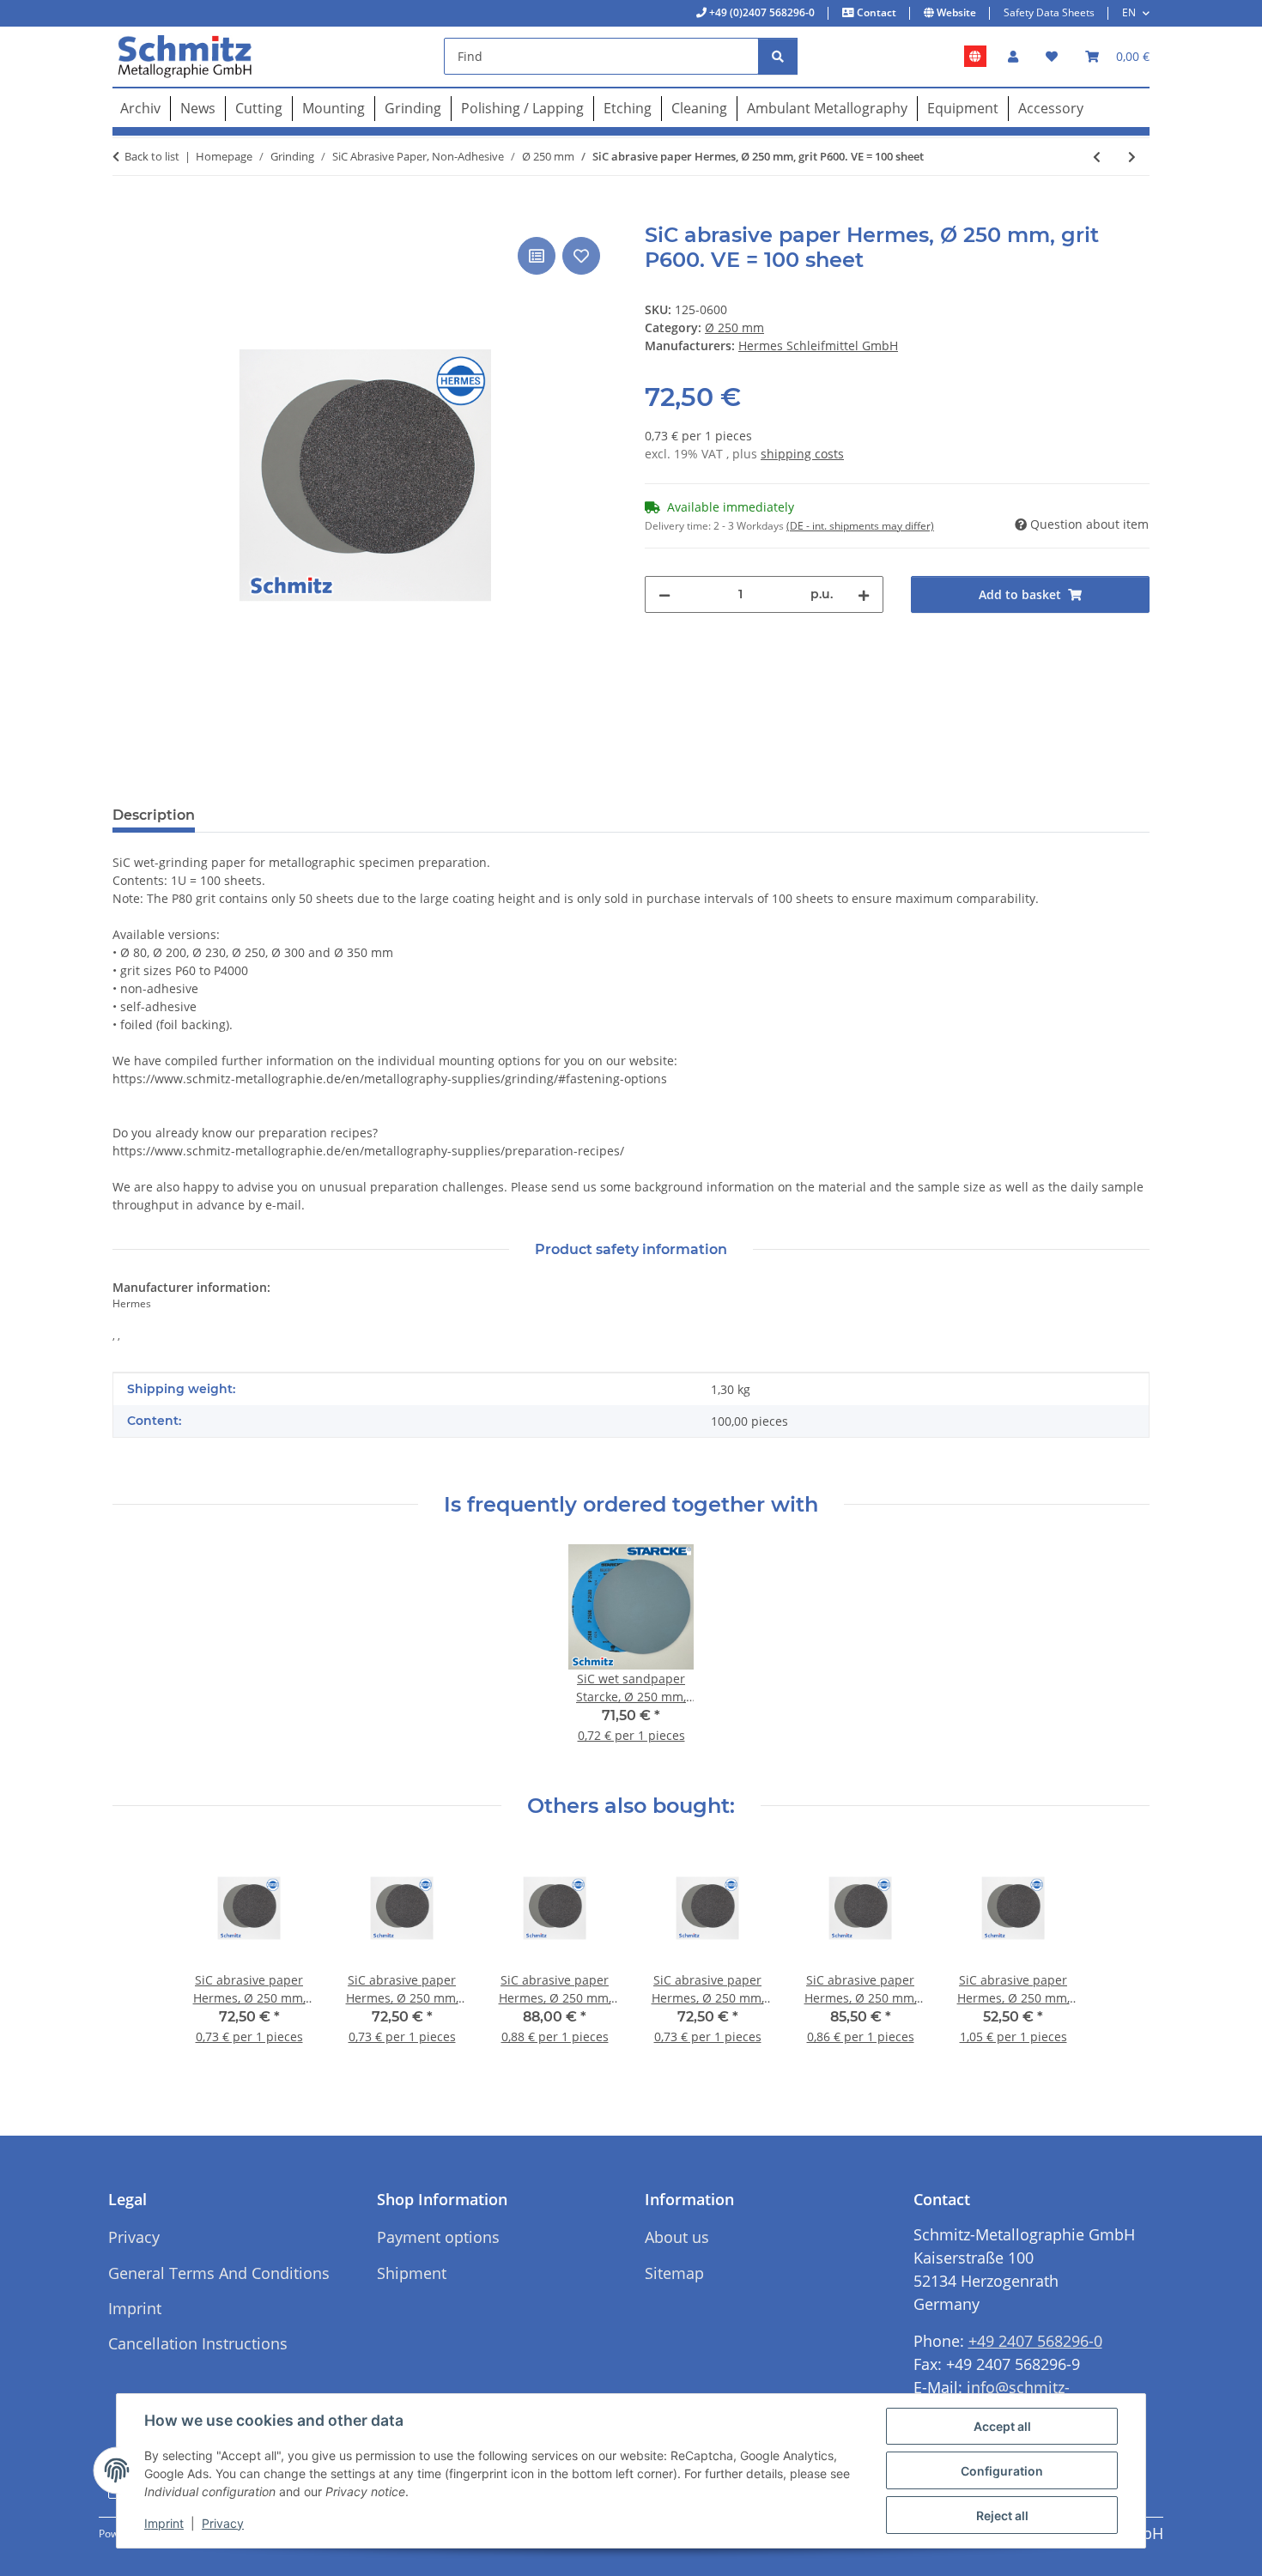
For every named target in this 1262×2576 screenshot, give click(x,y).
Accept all (1002, 2426)
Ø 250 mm (734, 327)
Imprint (164, 2523)
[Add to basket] (126, 214)
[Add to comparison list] (537, 256)
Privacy (223, 2523)
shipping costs (802, 454)
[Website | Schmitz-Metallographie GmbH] (975, 57)
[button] (1013, 56)
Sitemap (674, 2273)
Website (955, 12)
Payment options (438, 2237)
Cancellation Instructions (198, 2343)
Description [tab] (154, 815)
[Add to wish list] (581, 256)
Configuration (1002, 2471)
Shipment (412, 2273)
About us (677, 2237)
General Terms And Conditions (219, 2273)
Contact (875, 12)
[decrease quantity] (664, 594)
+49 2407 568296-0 (1035, 2341)
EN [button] (1129, 12)
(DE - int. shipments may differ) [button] (860, 526)
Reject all (1002, 2515)
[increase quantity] (864, 594)
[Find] (778, 56)
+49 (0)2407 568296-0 (761, 12)
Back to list (152, 156)
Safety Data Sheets (1049, 12)
